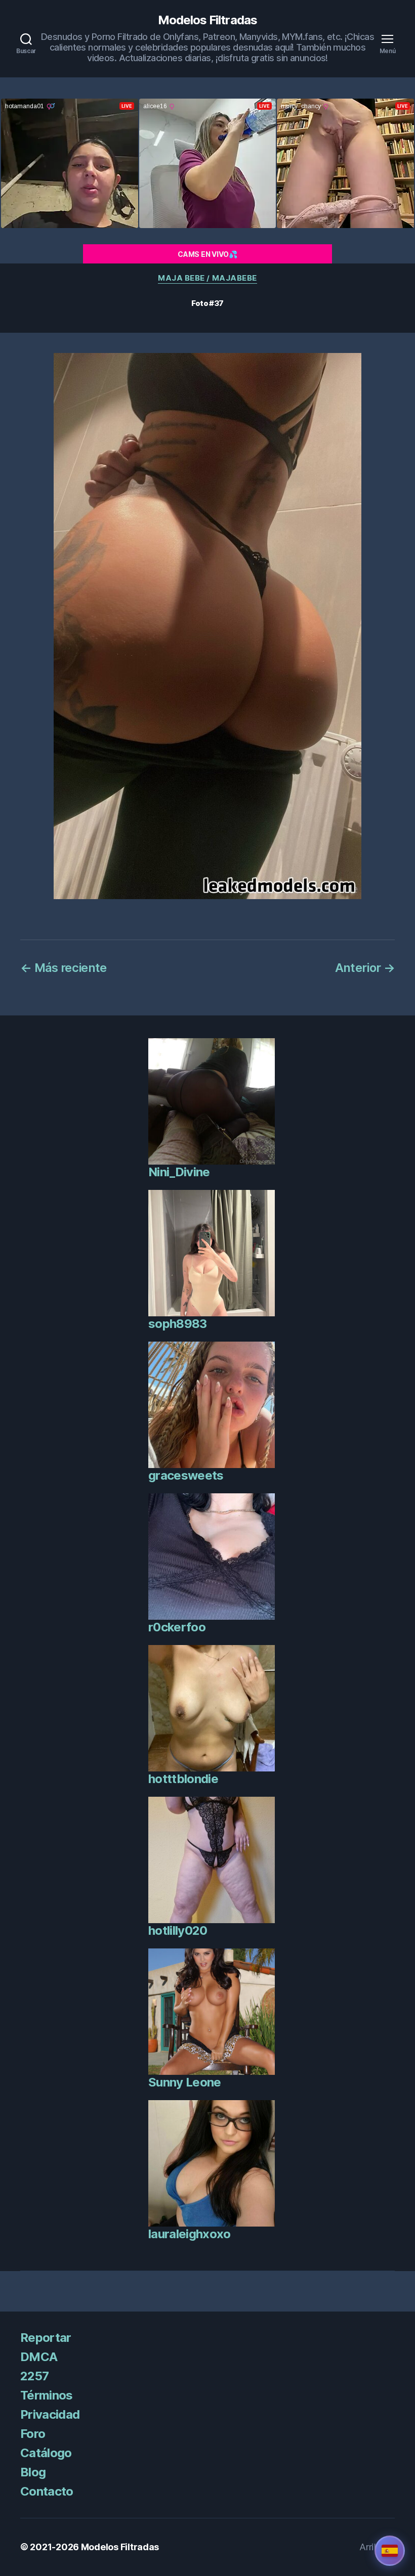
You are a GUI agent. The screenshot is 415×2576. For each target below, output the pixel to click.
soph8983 (178, 1324)
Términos (47, 2395)
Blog (33, 2472)
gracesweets (186, 1475)
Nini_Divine (179, 1172)
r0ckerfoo (177, 1627)
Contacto (47, 2491)
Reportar (46, 2338)
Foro (33, 2434)
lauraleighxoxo (190, 2234)
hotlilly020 (178, 1930)
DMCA (39, 2357)
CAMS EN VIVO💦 (207, 254)
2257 (34, 2376)
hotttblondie (183, 1779)
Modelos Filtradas (207, 20)
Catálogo (46, 2453)
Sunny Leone (185, 2082)
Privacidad (50, 2414)
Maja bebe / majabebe (207, 278)
